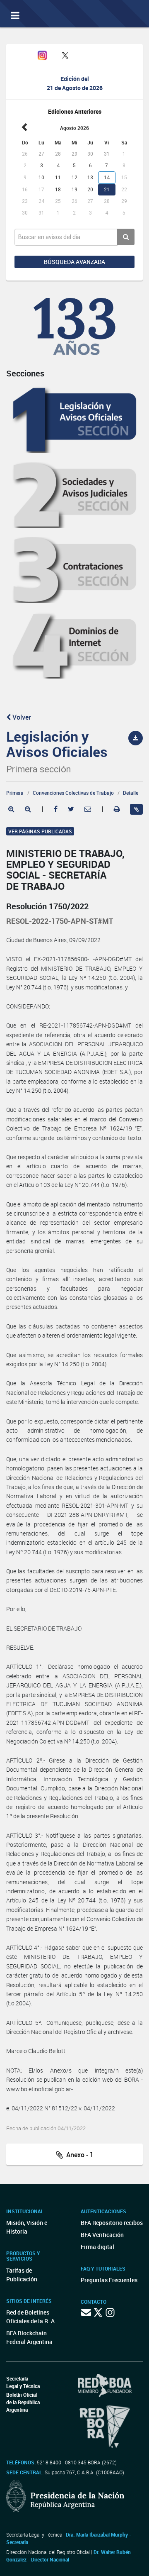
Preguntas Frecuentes (109, 2280)
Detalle (131, 793)
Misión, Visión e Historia (27, 2227)
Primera (15, 793)
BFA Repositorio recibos (112, 2223)
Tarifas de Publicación (22, 2275)
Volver (21, 717)
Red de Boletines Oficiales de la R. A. (31, 2317)
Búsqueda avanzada (74, 262)
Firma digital (97, 2247)
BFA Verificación (102, 2235)
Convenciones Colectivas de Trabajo (73, 793)
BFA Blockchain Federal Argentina (29, 2337)
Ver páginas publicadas (40, 831)
